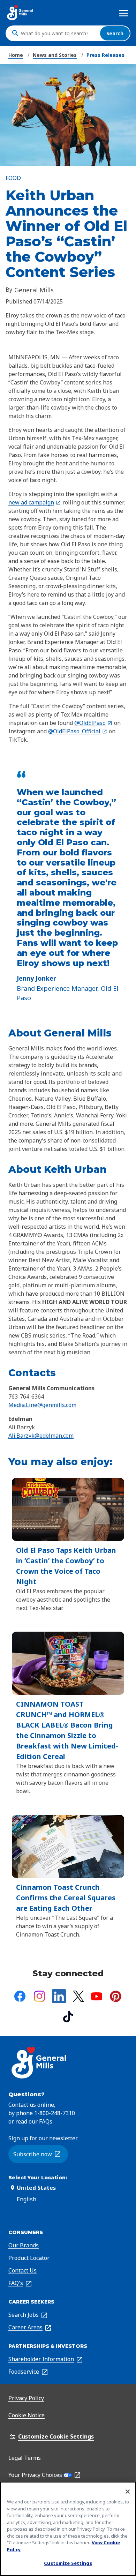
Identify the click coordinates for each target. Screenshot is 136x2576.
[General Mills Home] (20, 13)
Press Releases (105, 55)
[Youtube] (97, 1996)
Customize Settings (68, 2563)
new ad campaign (35, 502)
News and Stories (55, 55)
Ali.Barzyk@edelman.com (41, 1436)
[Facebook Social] (20, 1996)
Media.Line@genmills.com (42, 1405)
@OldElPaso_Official (78, 731)
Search (115, 33)
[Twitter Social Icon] (78, 1996)
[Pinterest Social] (116, 1996)
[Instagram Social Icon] (39, 1996)
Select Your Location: (38, 2178)
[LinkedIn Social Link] (59, 1996)
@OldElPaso (93, 723)
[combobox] (59, 33)
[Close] (128, 2492)
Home (16, 55)
